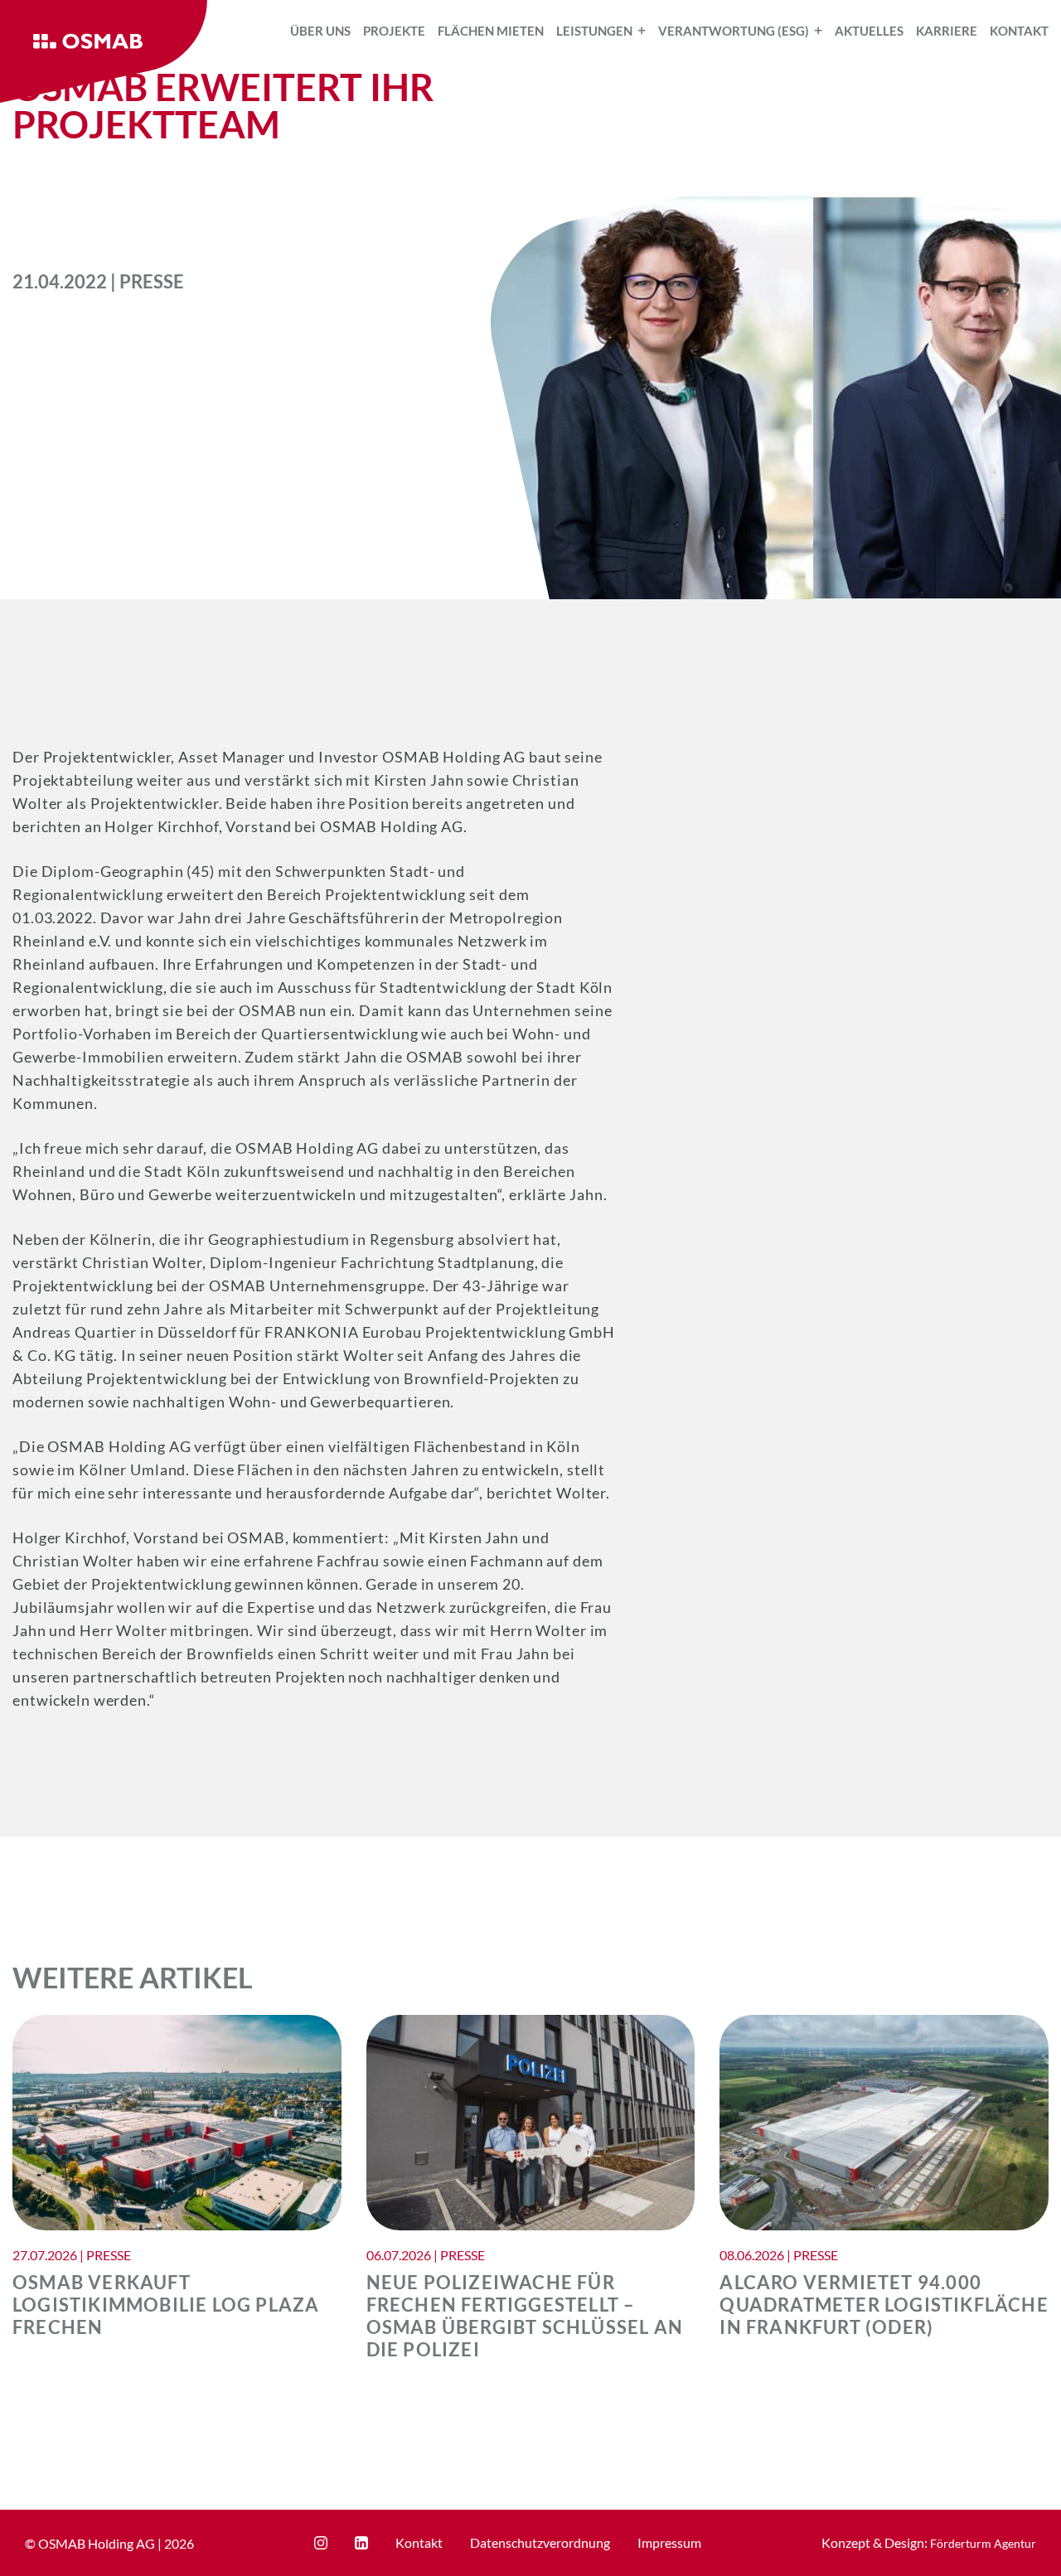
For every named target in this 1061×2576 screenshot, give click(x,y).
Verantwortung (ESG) (734, 31)
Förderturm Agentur (983, 2543)
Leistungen (594, 31)
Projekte (394, 31)
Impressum (669, 2542)
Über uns (320, 31)
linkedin (361, 2543)
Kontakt (1019, 31)
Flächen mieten (491, 31)
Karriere (947, 31)
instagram (321, 2543)
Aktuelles (869, 31)
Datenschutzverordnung (540, 2542)
